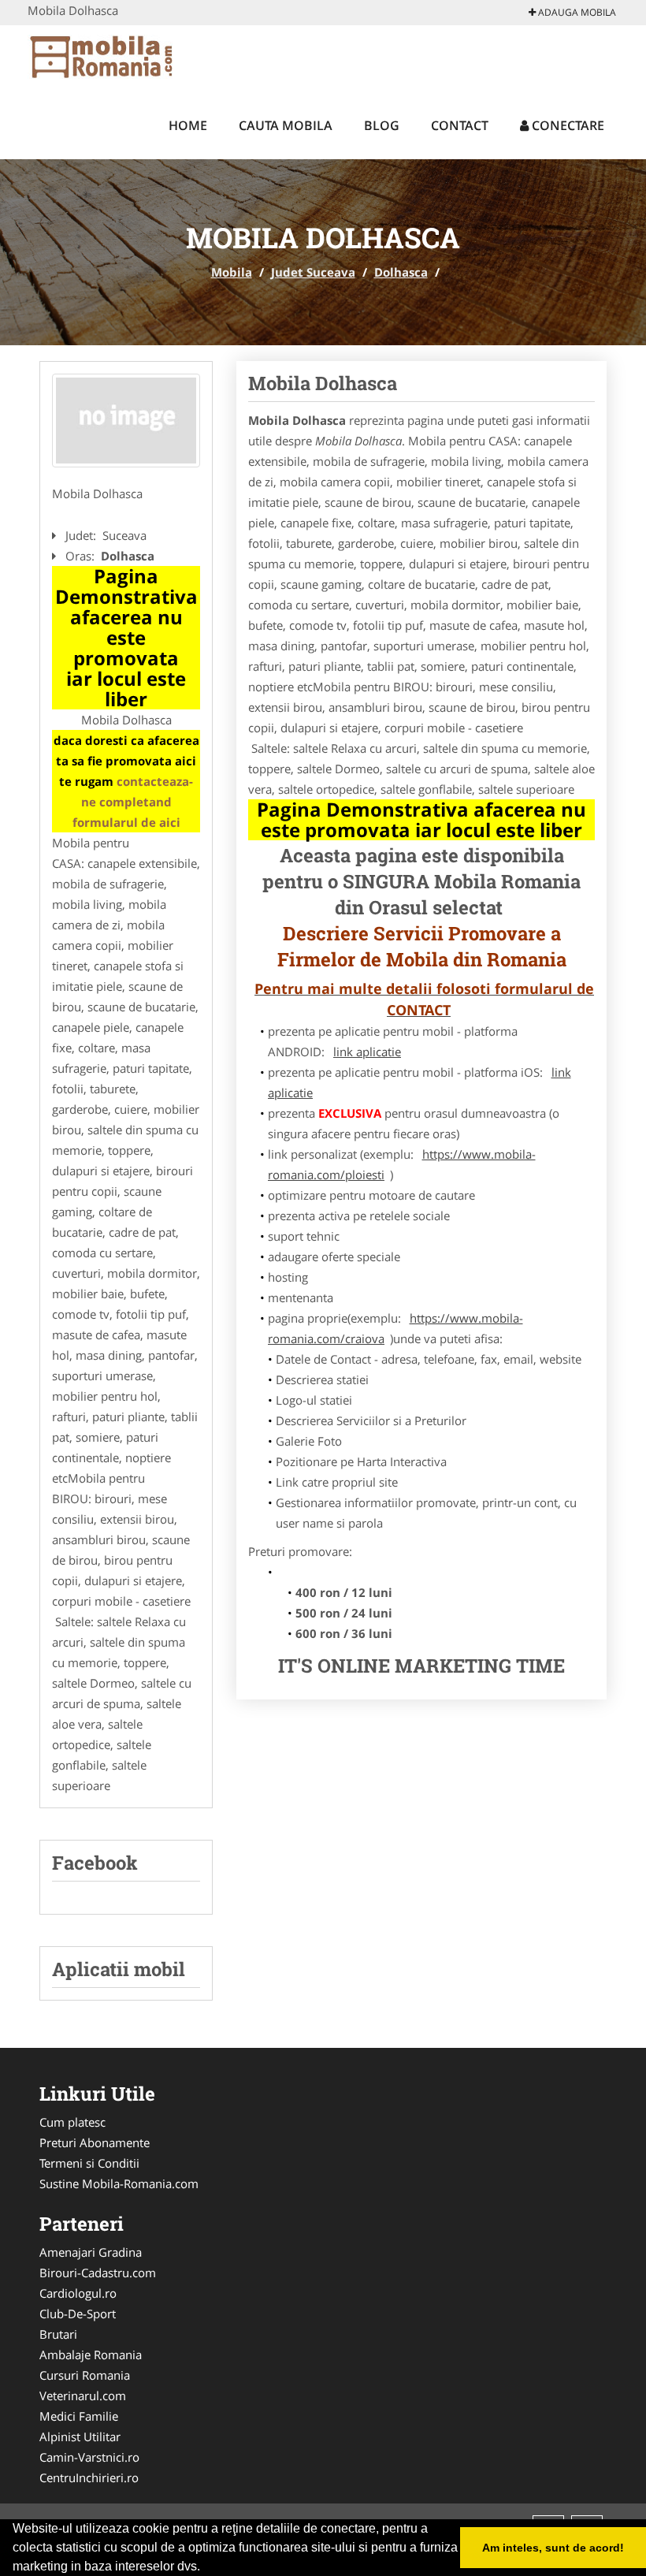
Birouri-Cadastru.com (98, 2273)
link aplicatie (367, 1052)
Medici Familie (79, 2416)
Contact (460, 125)
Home (188, 125)
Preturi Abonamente (95, 2142)
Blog (382, 125)
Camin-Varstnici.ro (89, 2457)
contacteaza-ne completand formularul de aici (133, 802)
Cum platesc (72, 2122)
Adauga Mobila (576, 12)
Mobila (232, 272)
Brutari (58, 2334)
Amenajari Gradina (91, 2252)
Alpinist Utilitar (80, 2436)
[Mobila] (131, 57)
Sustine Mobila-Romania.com (119, 2183)
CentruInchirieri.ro (89, 2477)
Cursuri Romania (85, 2375)
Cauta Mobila (286, 125)
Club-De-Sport (78, 2314)
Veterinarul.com (83, 2395)
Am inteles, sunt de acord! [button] (553, 2548)
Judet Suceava (313, 272)
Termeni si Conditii (89, 2163)
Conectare (566, 125)
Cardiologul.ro (78, 2293)
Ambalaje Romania (91, 2355)
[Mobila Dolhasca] (126, 421)
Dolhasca (401, 272)
